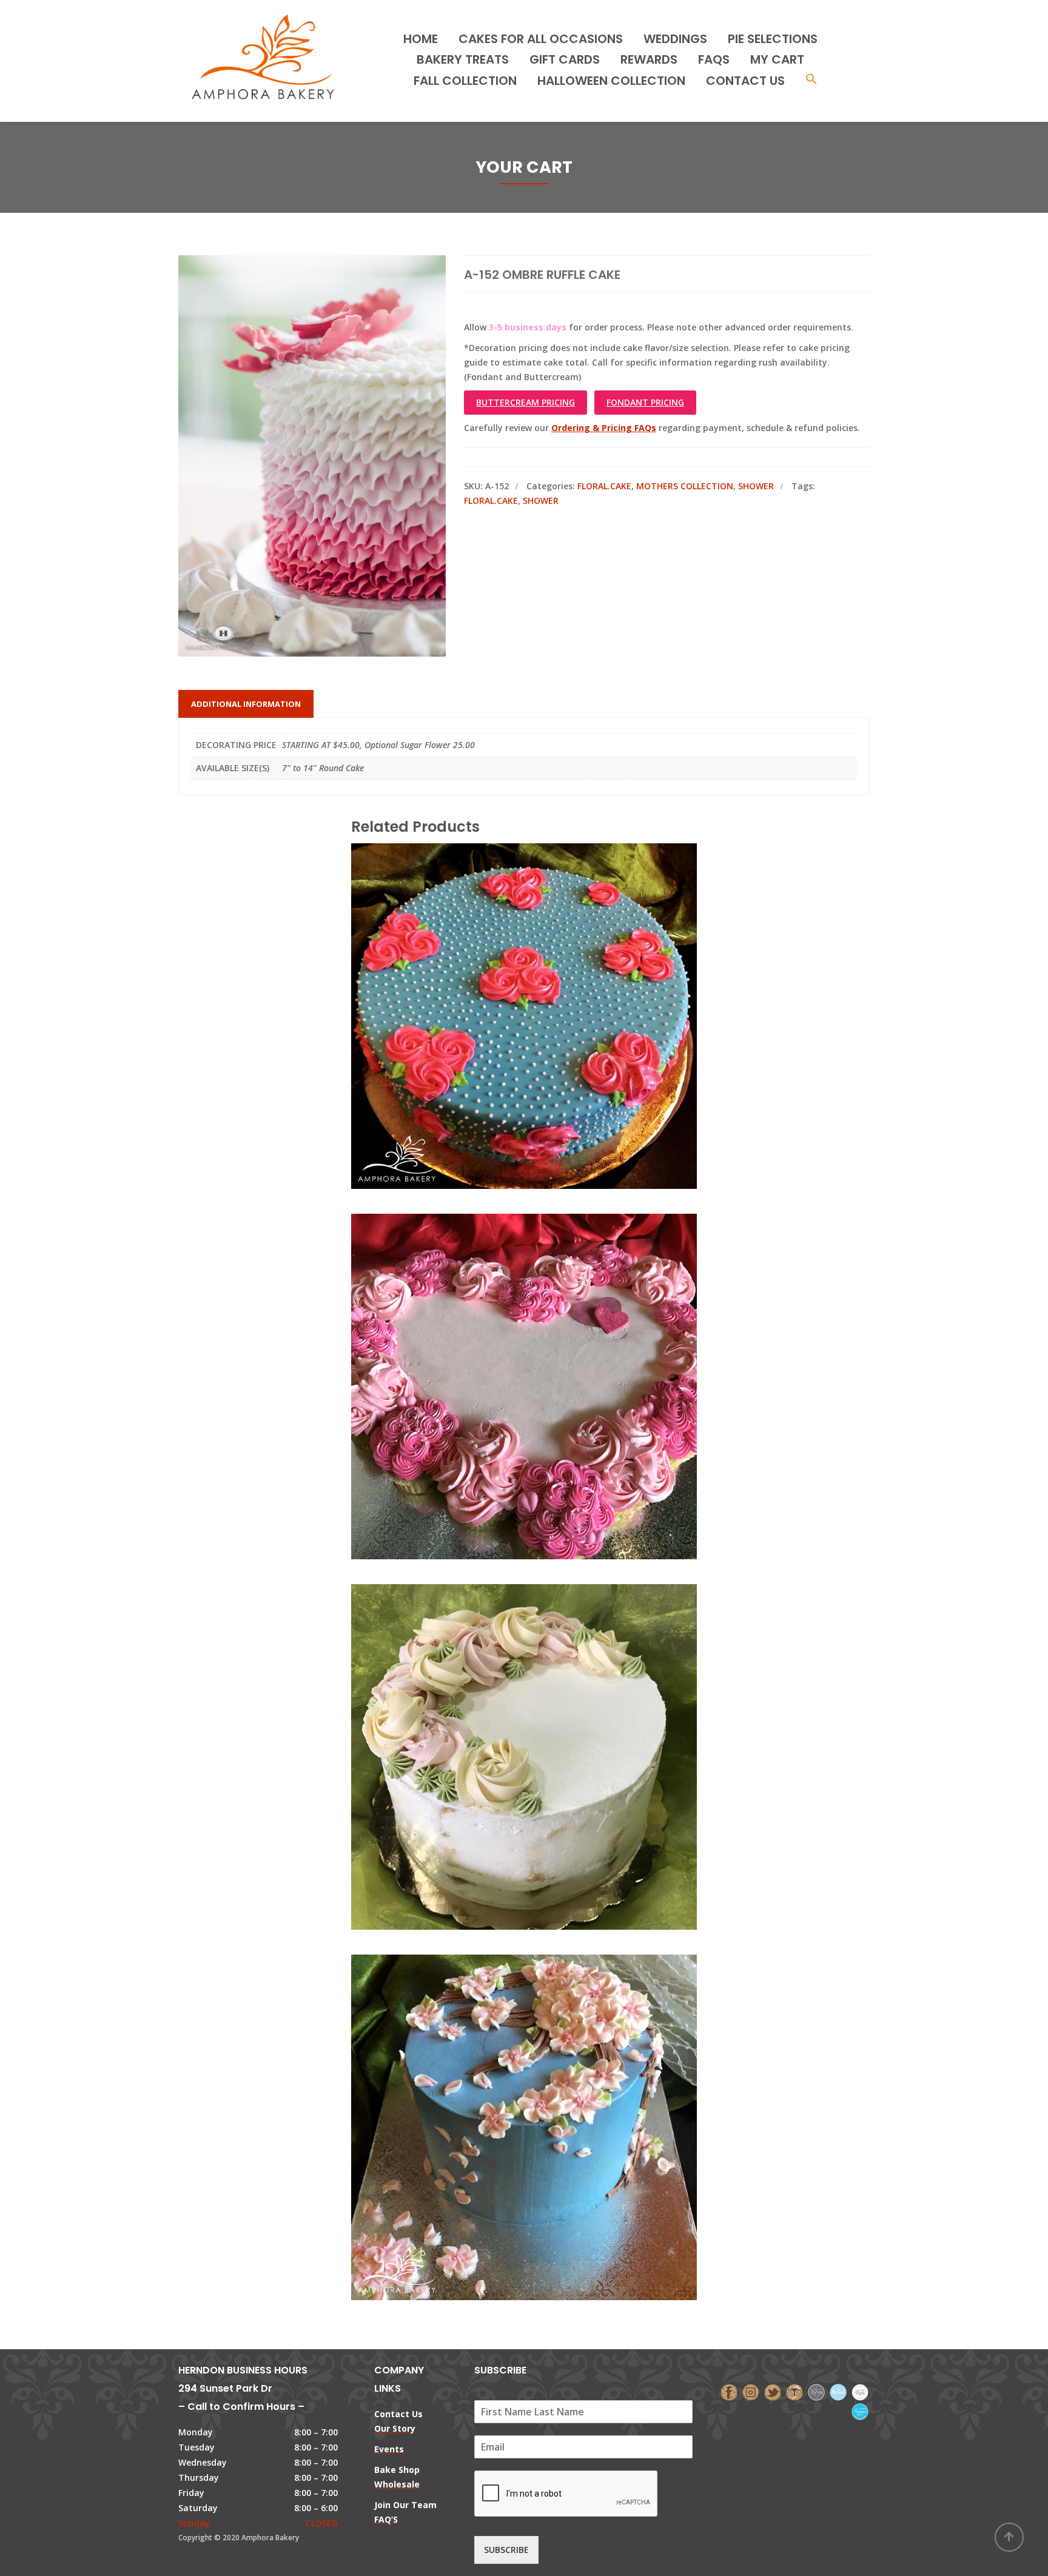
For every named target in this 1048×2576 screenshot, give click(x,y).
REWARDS (649, 59)
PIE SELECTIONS (773, 39)
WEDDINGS (675, 39)
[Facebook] (729, 2391)
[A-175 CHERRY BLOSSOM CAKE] (503, 2073)
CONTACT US (745, 81)
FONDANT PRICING (645, 402)
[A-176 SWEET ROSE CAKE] (503, 962)
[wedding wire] (860, 2411)
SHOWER (756, 486)
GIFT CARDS (565, 59)
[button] (811, 80)
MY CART (777, 59)
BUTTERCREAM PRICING (526, 402)
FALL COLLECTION (465, 81)
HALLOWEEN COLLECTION (611, 81)
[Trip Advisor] (794, 2391)
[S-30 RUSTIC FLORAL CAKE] (503, 1702)
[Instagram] (751, 2391)
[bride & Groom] (816, 2391)
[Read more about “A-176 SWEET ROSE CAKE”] (545, 962)
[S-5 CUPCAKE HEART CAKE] (503, 1332)
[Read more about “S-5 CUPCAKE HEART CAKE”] (545, 1332)
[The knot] (838, 2391)
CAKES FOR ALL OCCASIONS (541, 39)
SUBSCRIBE (506, 2550)
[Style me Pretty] (860, 2391)
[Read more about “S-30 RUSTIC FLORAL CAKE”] (545, 1702)
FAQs (714, 59)
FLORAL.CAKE (604, 486)
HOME (421, 39)
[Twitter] (773, 2391)
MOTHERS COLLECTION (685, 486)
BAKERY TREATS (463, 59)
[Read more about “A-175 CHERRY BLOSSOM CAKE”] (545, 2073)
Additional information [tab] (246, 704)
